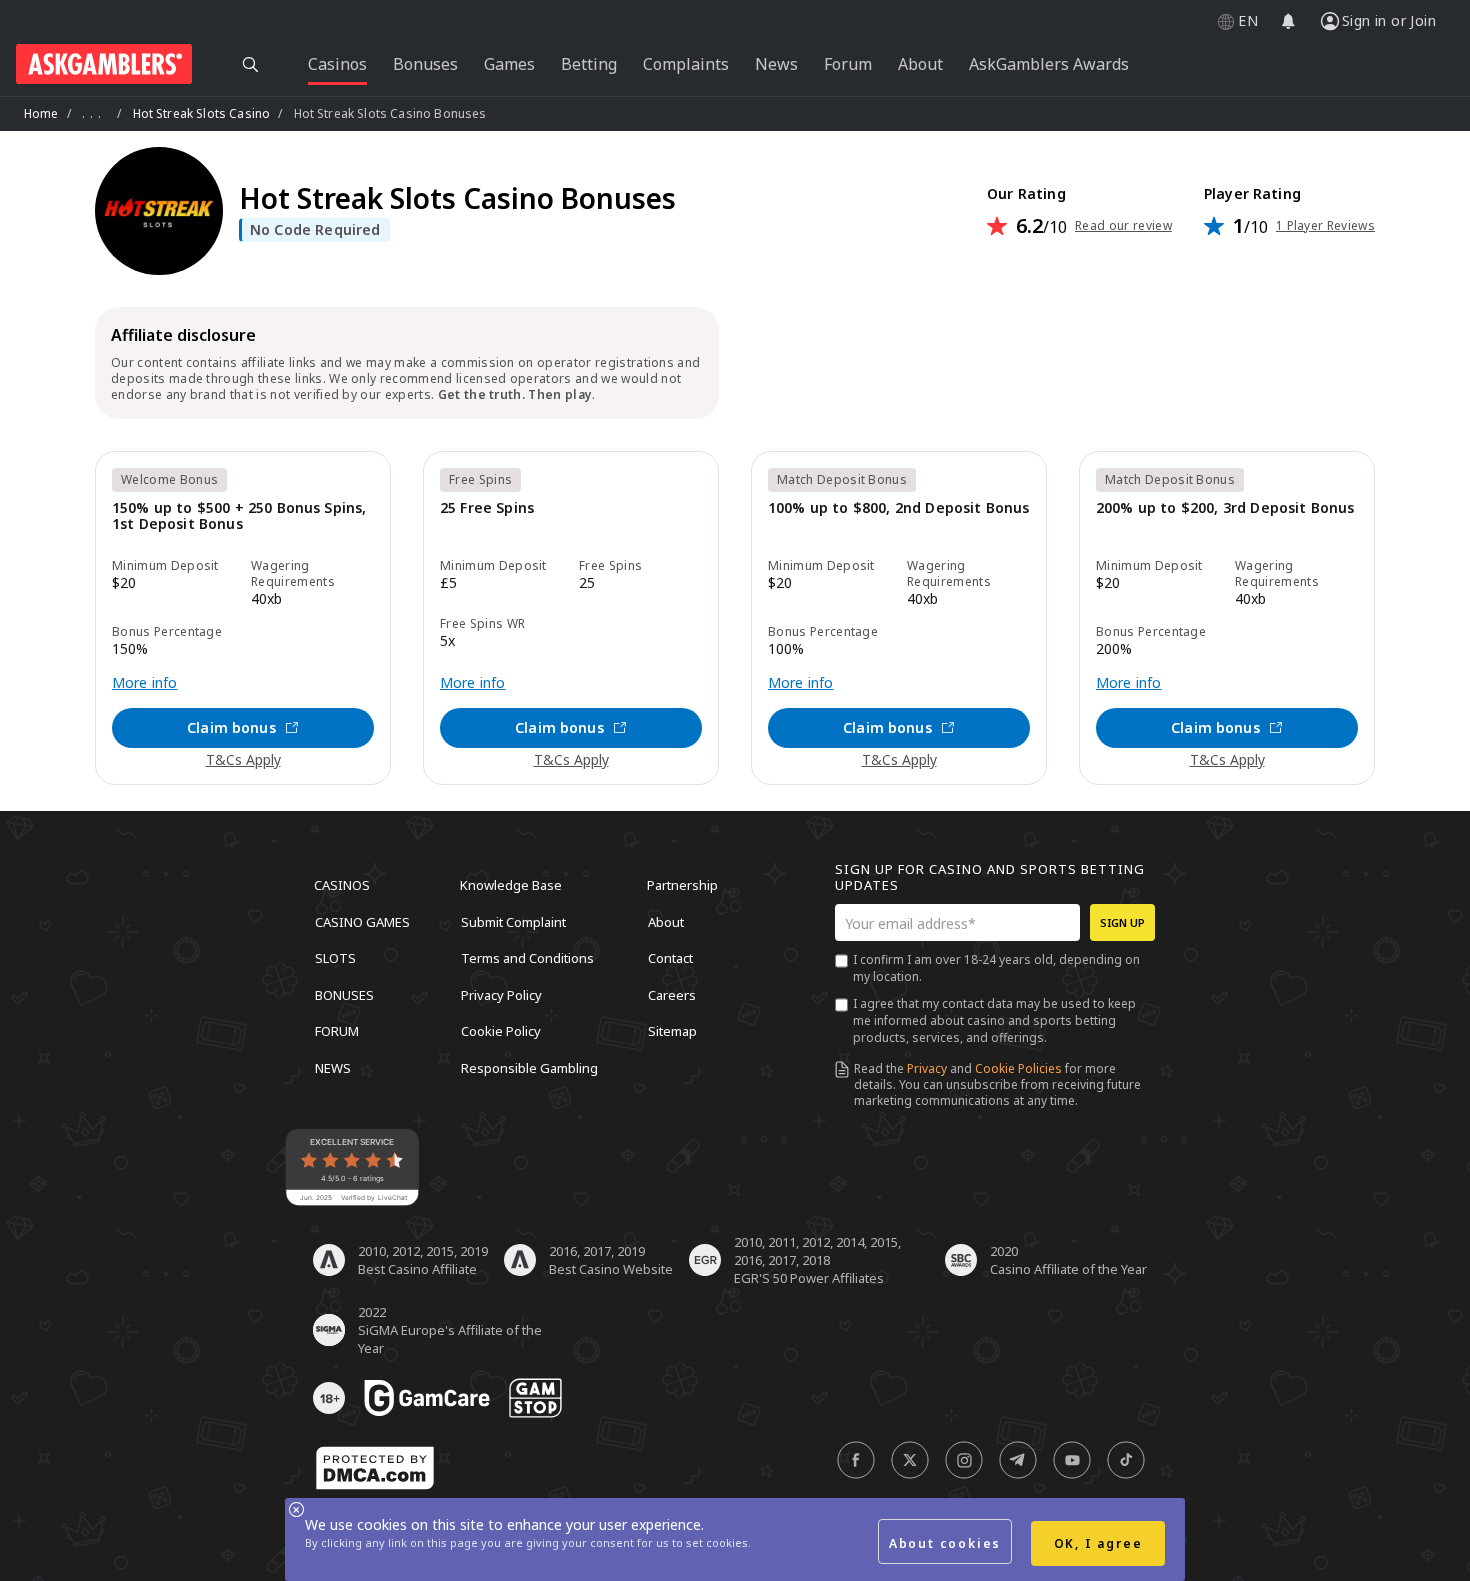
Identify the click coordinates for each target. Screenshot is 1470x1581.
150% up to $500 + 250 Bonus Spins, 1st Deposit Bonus (239, 516)
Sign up (1122, 922)
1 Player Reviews (1325, 226)
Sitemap (672, 1031)
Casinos (342, 885)
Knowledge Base (511, 885)
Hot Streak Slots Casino (202, 113)
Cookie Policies (1018, 1068)
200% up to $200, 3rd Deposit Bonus (1225, 508)
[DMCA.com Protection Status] (375, 1468)
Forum (337, 1031)
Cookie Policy (501, 1031)
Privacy (927, 1068)
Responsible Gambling (529, 1067)
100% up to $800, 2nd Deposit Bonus (898, 508)
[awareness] (427, 1398)
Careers (672, 994)
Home (41, 113)
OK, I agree (1098, 1543)
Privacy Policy (501, 994)
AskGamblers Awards (1049, 64)
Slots (335, 958)
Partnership (682, 885)
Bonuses (344, 994)
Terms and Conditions (527, 958)
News (333, 1067)
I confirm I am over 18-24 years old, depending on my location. (996, 968)
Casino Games (362, 921)
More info (144, 683)
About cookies (945, 1543)
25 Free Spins (487, 508)
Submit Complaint (513, 921)
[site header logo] (104, 64)
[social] (856, 1460)
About (666, 921)
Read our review (1123, 226)
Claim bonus (231, 727)
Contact (670, 958)
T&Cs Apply (243, 759)
